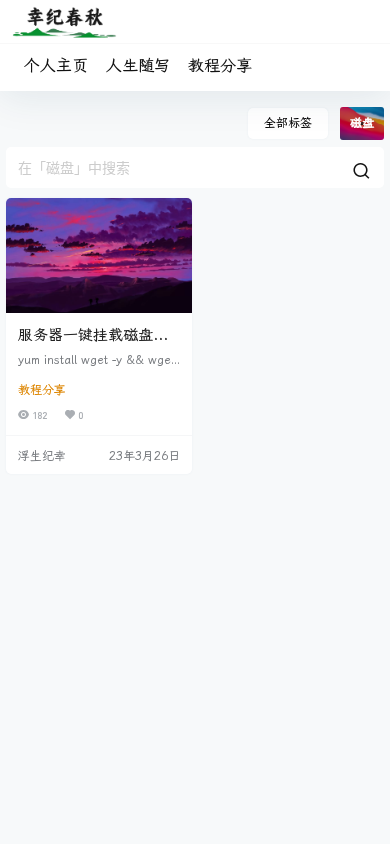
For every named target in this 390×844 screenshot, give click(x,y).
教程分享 (220, 65)
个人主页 (56, 65)
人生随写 (138, 65)
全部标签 (288, 123)
